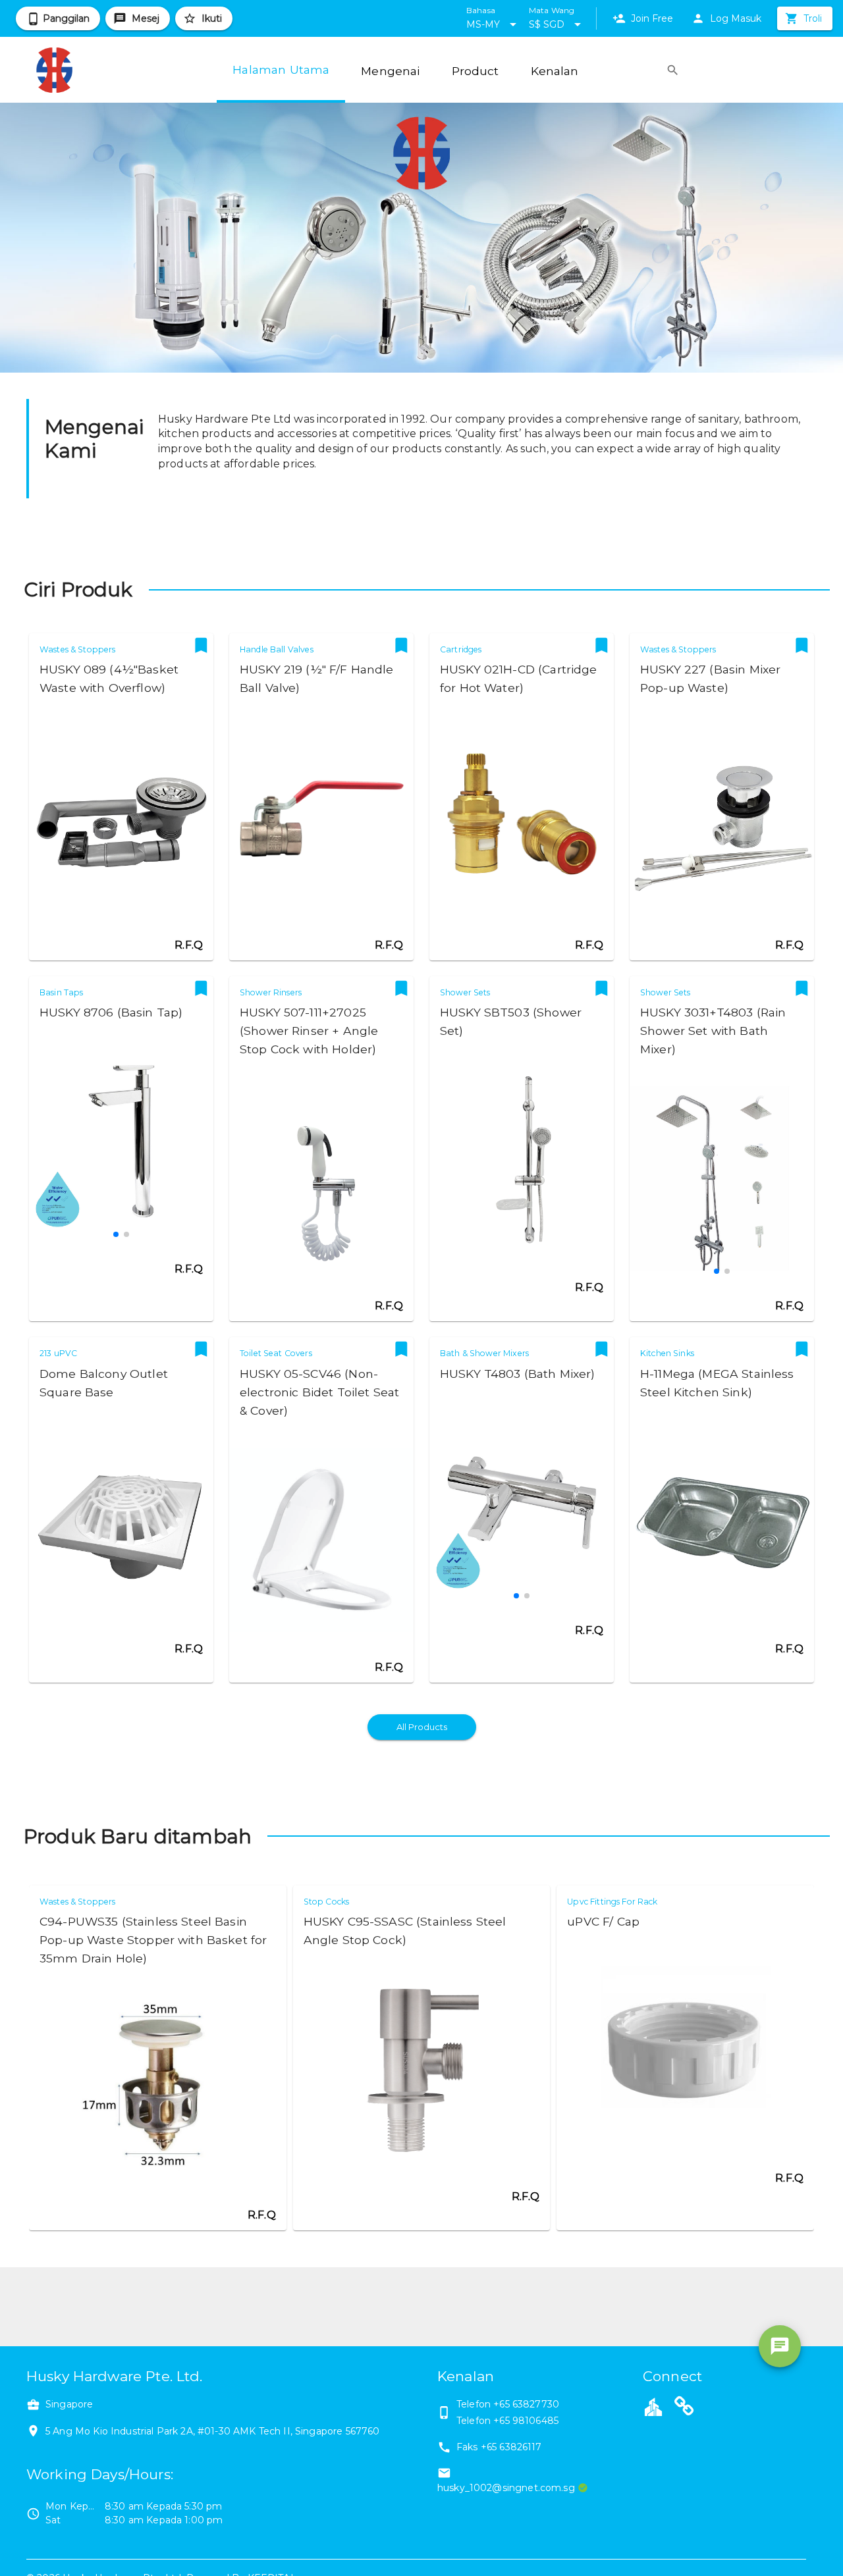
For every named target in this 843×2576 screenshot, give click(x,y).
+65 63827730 (526, 2404)
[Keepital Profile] (653, 2406)
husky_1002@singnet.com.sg (506, 2488)
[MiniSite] (684, 2408)
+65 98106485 (526, 2421)
